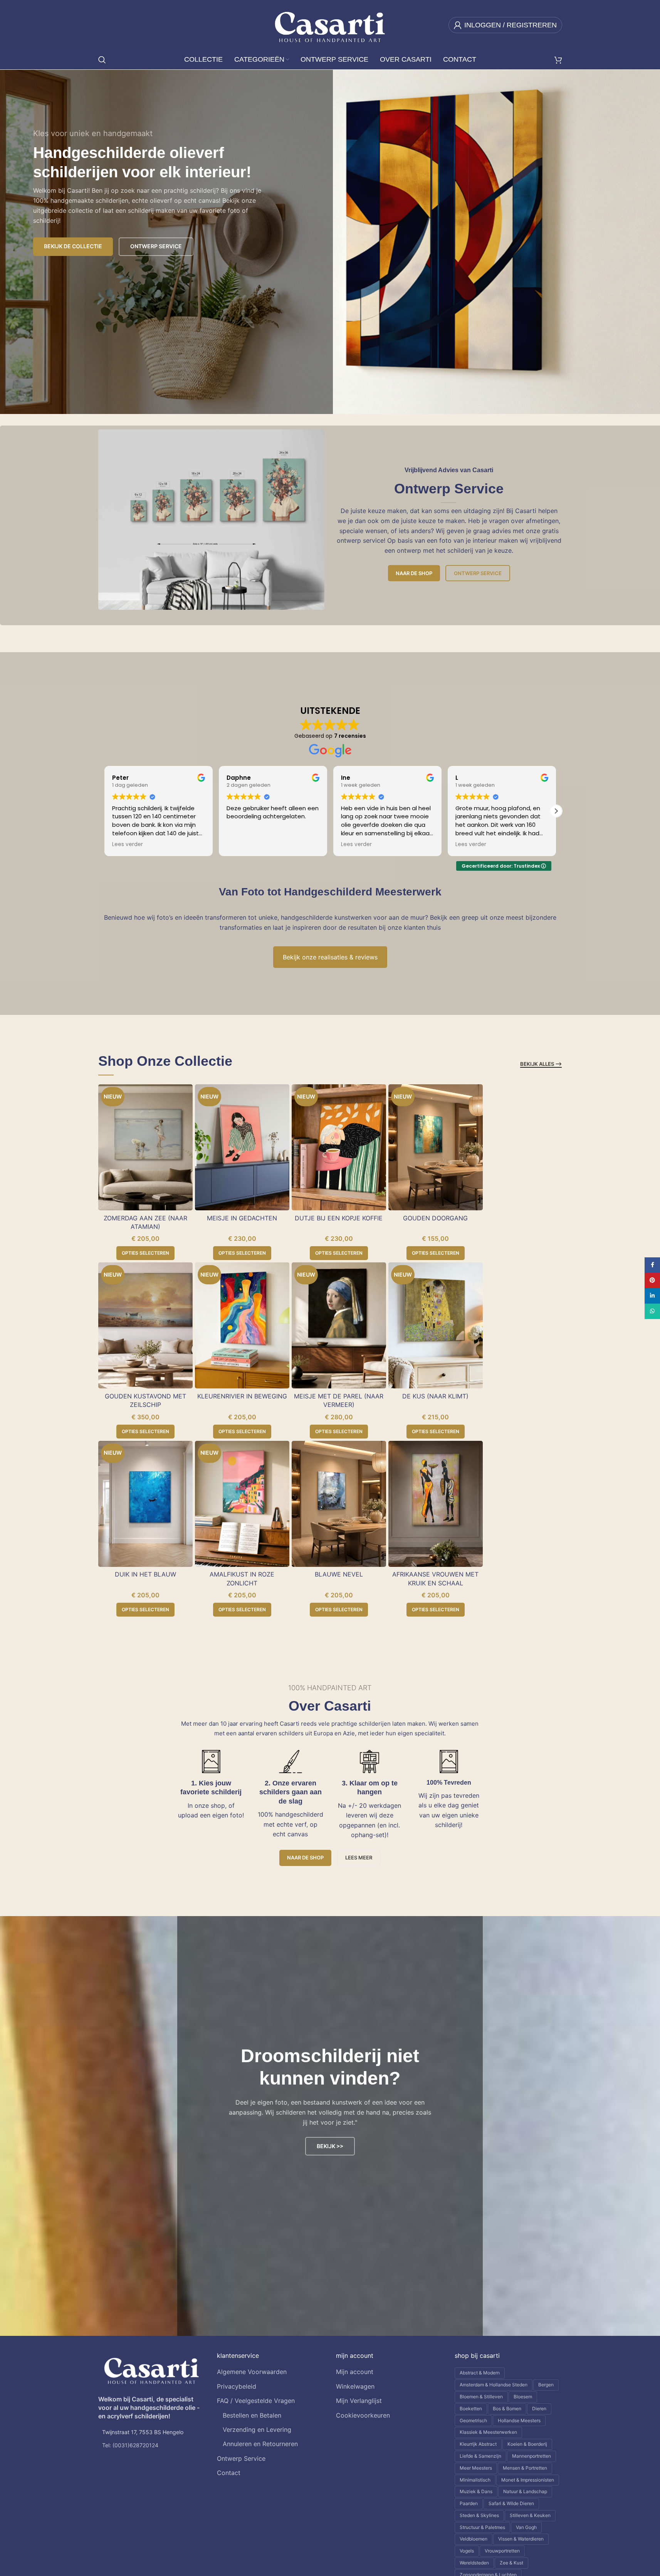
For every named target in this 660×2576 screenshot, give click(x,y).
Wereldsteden (474, 2563)
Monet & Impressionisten (528, 2480)
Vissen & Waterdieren (521, 2539)
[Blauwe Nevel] (339, 1504)
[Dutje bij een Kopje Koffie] (339, 1147)
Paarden (469, 2503)
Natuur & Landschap (525, 2491)
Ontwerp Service (478, 573)
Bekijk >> (330, 2146)
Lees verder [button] (242, 845)
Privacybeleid (237, 2386)
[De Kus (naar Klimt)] (436, 1325)
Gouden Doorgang (435, 1218)
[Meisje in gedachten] (242, 1147)
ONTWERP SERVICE (156, 246)
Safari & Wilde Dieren (511, 2503)
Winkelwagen (355, 2386)
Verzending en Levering (257, 2430)
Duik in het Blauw (145, 1574)
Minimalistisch (475, 2480)
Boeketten (471, 2409)
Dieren (539, 2409)
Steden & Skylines (479, 2515)
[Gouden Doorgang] (436, 1147)
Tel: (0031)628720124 (130, 2445)
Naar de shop (414, 573)
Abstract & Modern (480, 2373)
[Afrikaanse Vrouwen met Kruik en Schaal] (436, 1504)
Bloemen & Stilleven (481, 2397)
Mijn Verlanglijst (359, 2401)
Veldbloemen (474, 2539)
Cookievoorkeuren (363, 2415)
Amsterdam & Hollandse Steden (494, 2385)
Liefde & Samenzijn (480, 2456)
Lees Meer (359, 1858)
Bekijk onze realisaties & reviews (330, 957)
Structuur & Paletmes (482, 2527)
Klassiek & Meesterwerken (488, 2432)
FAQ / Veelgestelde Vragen (256, 2401)
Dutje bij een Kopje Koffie (339, 1218)
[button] (556, 811)
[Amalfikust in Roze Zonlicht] (242, 1504)
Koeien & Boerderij (527, 2444)
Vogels (467, 2551)
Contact (229, 2473)
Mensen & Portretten (525, 2468)
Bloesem (523, 2397)
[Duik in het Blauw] (145, 1504)
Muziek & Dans (476, 2491)
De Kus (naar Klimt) (435, 1396)
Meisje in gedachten (242, 1218)
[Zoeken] (102, 60)
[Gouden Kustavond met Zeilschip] (145, 1325)
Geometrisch (473, 2420)
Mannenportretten (532, 2456)
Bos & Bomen (507, 2409)
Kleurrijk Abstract (478, 2444)
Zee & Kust (511, 2563)
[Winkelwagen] (558, 60)
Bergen (546, 2385)
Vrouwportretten (502, 2551)
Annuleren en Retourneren (260, 2444)
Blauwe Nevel (339, 1574)
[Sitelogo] (330, 24)
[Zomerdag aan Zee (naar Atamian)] (145, 1147)
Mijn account (355, 2372)
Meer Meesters (476, 2468)
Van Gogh (526, 2527)
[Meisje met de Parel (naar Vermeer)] (339, 1325)
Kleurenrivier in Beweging (242, 1396)
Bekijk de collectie (73, 246)
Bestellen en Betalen (252, 2415)
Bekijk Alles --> (541, 1064)
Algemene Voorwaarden (252, 2372)
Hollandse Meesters (519, 2420)
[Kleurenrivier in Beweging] (242, 1325)
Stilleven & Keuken (530, 2515)
